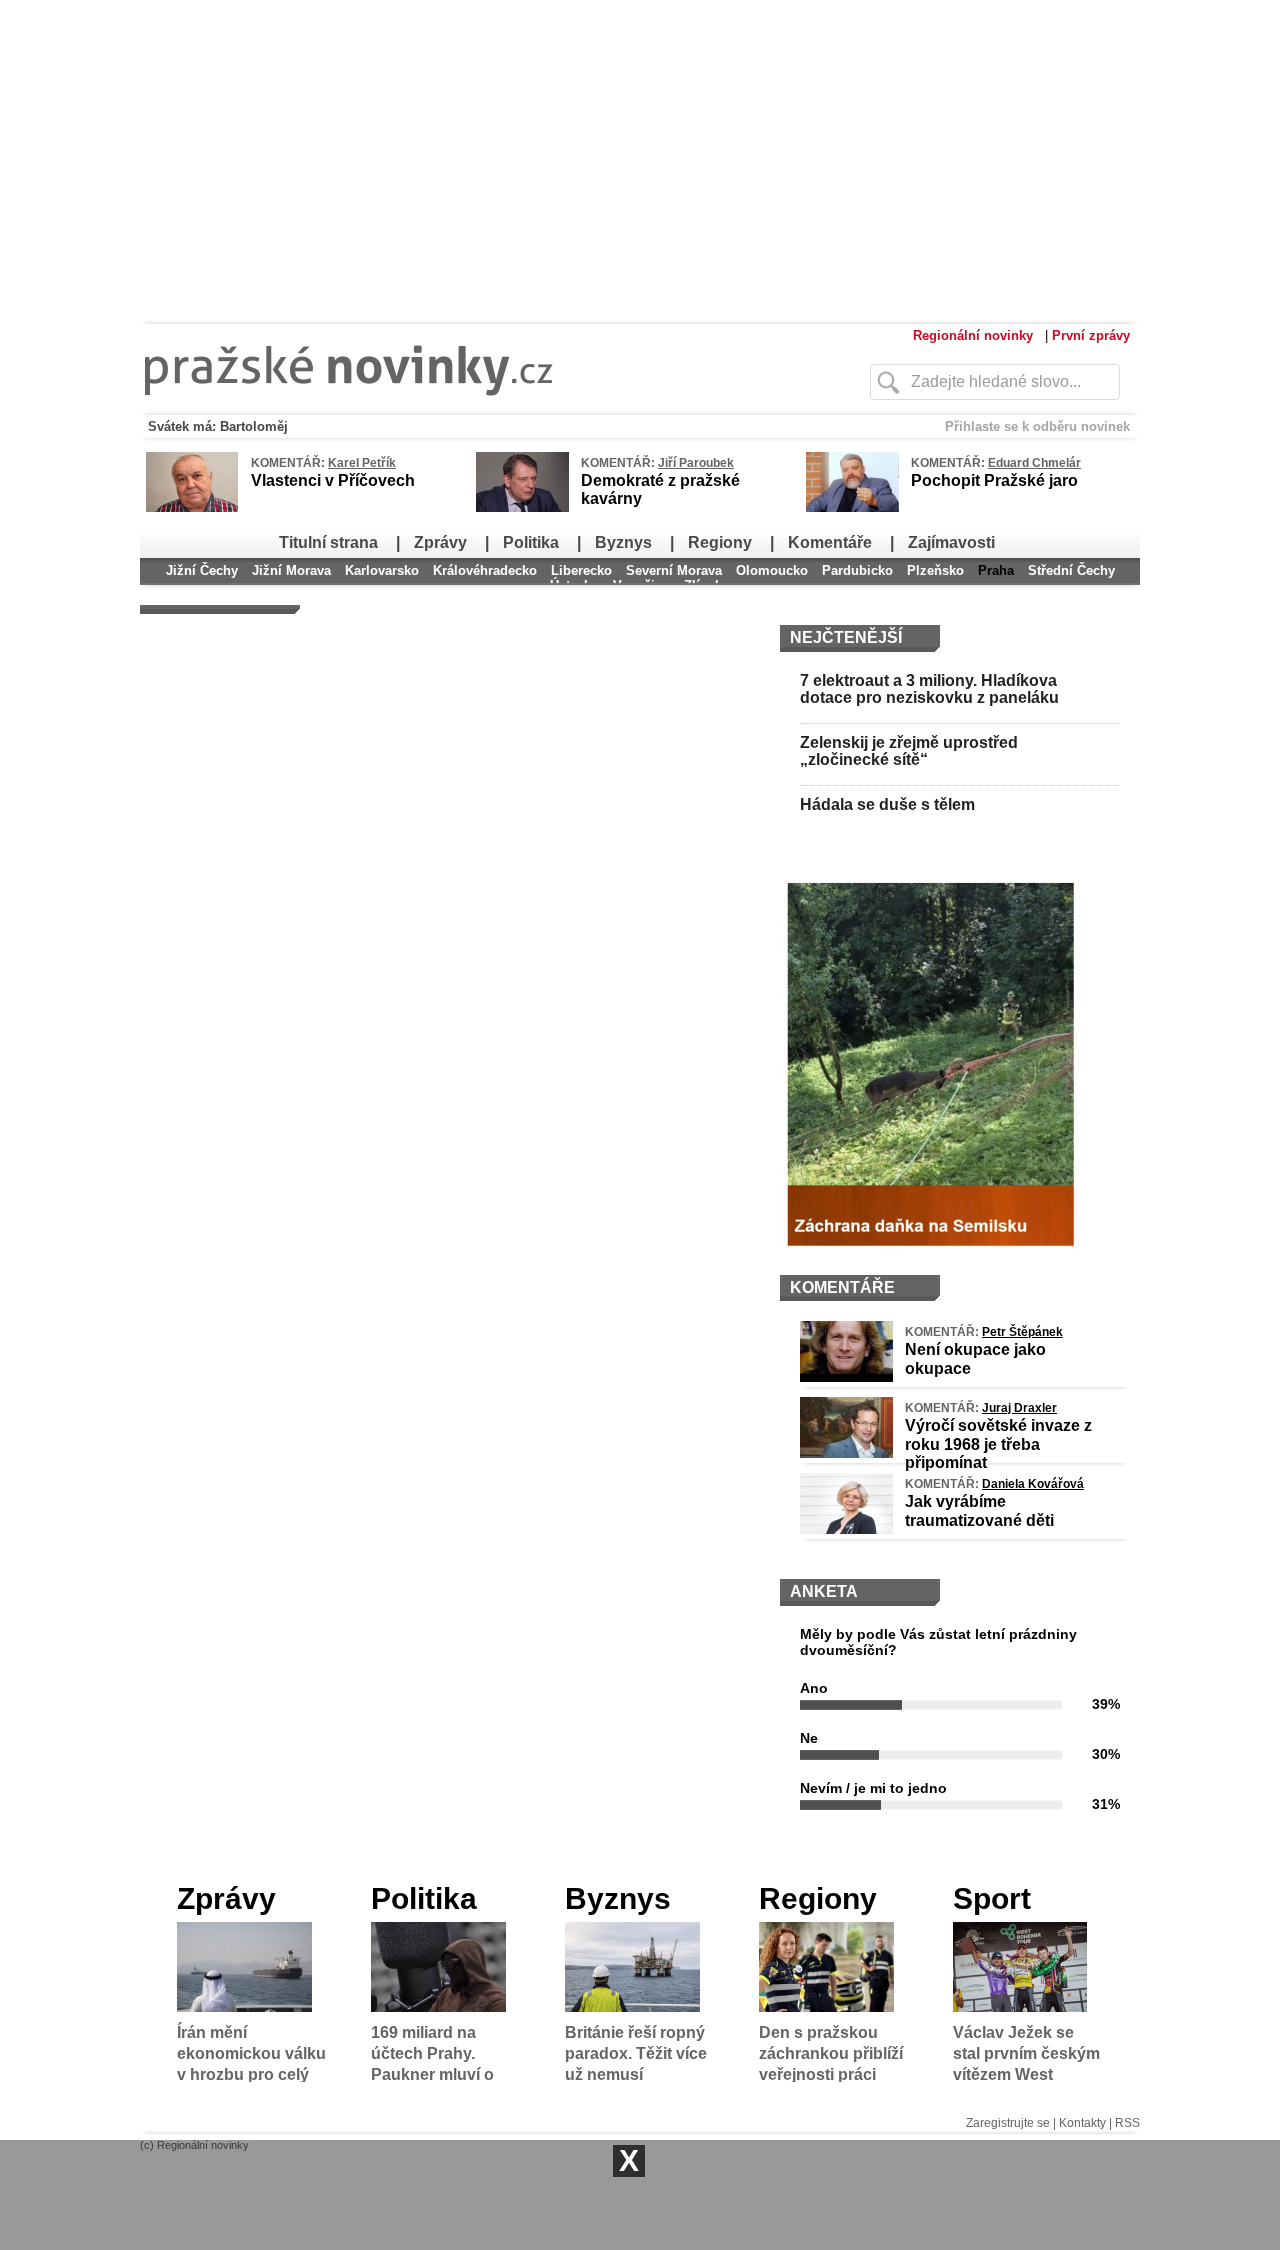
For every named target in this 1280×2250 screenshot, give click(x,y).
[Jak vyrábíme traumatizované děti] (846, 1529)
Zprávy (440, 542)
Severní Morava (674, 570)
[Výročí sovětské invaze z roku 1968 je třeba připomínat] (846, 1453)
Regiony (720, 542)
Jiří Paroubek (696, 463)
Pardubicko (857, 570)
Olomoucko (772, 570)
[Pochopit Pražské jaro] (852, 508)
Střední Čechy (1071, 570)
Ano (814, 1688)
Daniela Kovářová (1033, 1484)
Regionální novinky (973, 335)
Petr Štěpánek (1022, 1332)
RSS (1127, 2123)
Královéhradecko (485, 570)
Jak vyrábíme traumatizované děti (979, 1510)
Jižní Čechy (202, 570)
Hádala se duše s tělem (887, 804)
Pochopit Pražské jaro (994, 480)
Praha (996, 570)
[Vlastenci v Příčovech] (192, 509)
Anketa (824, 1591)
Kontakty (1082, 2123)
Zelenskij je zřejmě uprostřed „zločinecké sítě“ (909, 751)
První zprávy (1091, 335)
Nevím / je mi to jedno (873, 1788)
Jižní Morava (291, 570)
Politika (531, 542)
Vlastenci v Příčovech (333, 480)
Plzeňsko (935, 570)
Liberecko (581, 570)
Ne (809, 1738)
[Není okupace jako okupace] (846, 1377)
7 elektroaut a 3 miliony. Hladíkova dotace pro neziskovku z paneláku (929, 689)
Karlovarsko (382, 570)
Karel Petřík (362, 463)
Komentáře (830, 542)
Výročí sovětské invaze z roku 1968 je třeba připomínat (998, 1443)
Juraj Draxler (1019, 1408)
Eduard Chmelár (1034, 463)
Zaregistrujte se (1008, 2123)
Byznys (623, 542)
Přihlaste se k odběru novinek (1037, 426)
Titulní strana (328, 542)
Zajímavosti (951, 542)
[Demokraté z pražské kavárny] (522, 508)
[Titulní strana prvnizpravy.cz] (465, 408)
